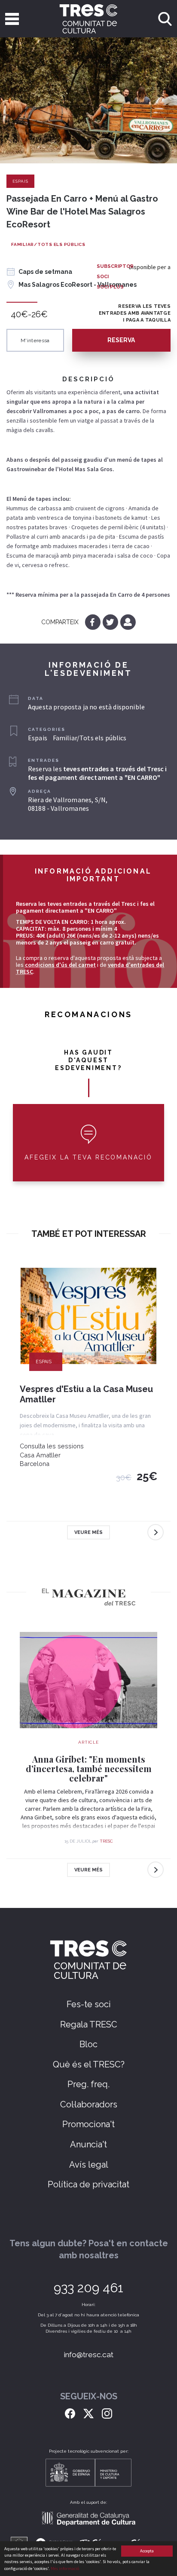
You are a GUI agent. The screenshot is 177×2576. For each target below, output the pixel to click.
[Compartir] (128, 622)
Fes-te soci (89, 2004)
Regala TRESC (89, 2024)
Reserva (121, 340)
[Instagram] (107, 2413)
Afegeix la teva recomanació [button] (88, 1157)
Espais (20, 181)
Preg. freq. (88, 2084)
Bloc (88, 2044)
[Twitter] (111, 622)
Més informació (65, 2568)
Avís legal (89, 2165)
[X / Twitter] (88, 2413)
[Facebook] (93, 622)
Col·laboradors (89, 2104)
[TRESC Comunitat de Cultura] (89, 19)
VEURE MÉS (88, 1532)
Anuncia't (88, 2144)
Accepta (147, 2551)
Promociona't (88, 2124)
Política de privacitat (88, 2184)
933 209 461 (88, 2288)
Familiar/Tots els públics (48, 244)
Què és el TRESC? (89, 2064)
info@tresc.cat (89, 2355)
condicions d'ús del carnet (60, 965)
